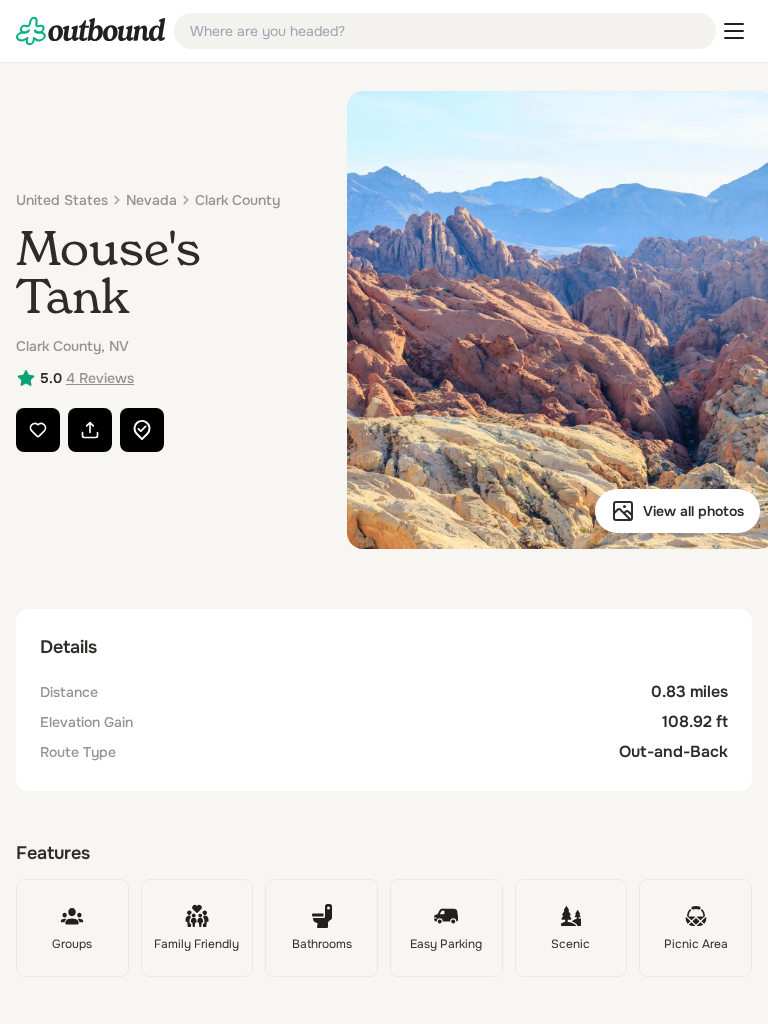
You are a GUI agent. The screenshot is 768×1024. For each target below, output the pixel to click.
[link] (91, 31)
